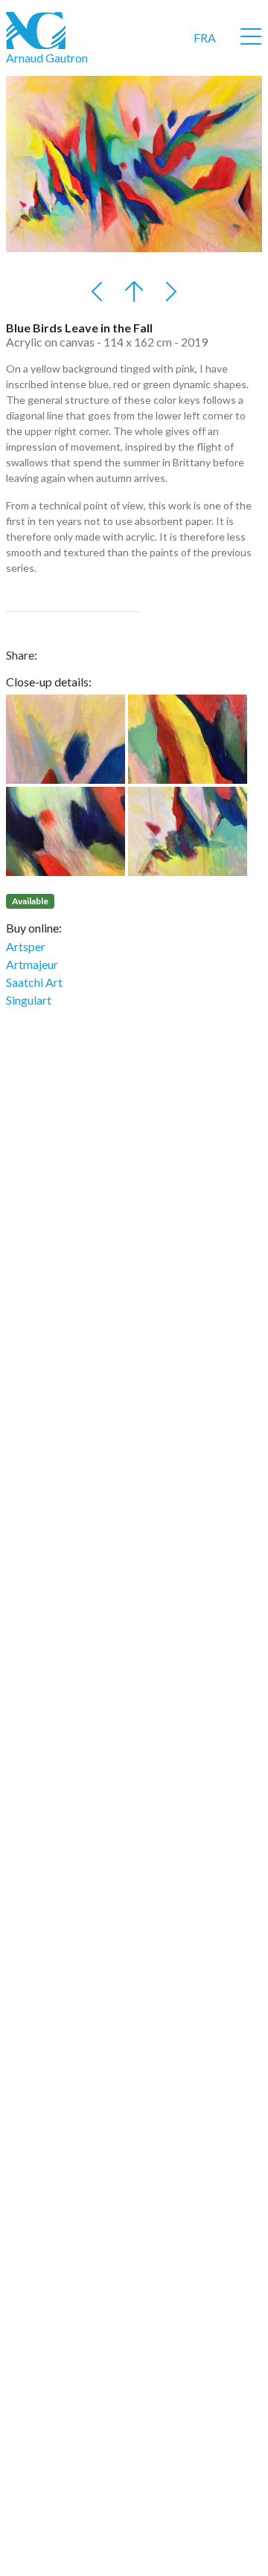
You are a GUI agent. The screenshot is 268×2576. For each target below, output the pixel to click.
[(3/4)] (66, 831)
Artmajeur (32, 964)
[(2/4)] (188, 739)
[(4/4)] (188, 831)
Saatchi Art (34, 982)
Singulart (29, 1000)
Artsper (26, 946)
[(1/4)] (66, 739)
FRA (205, 38)
